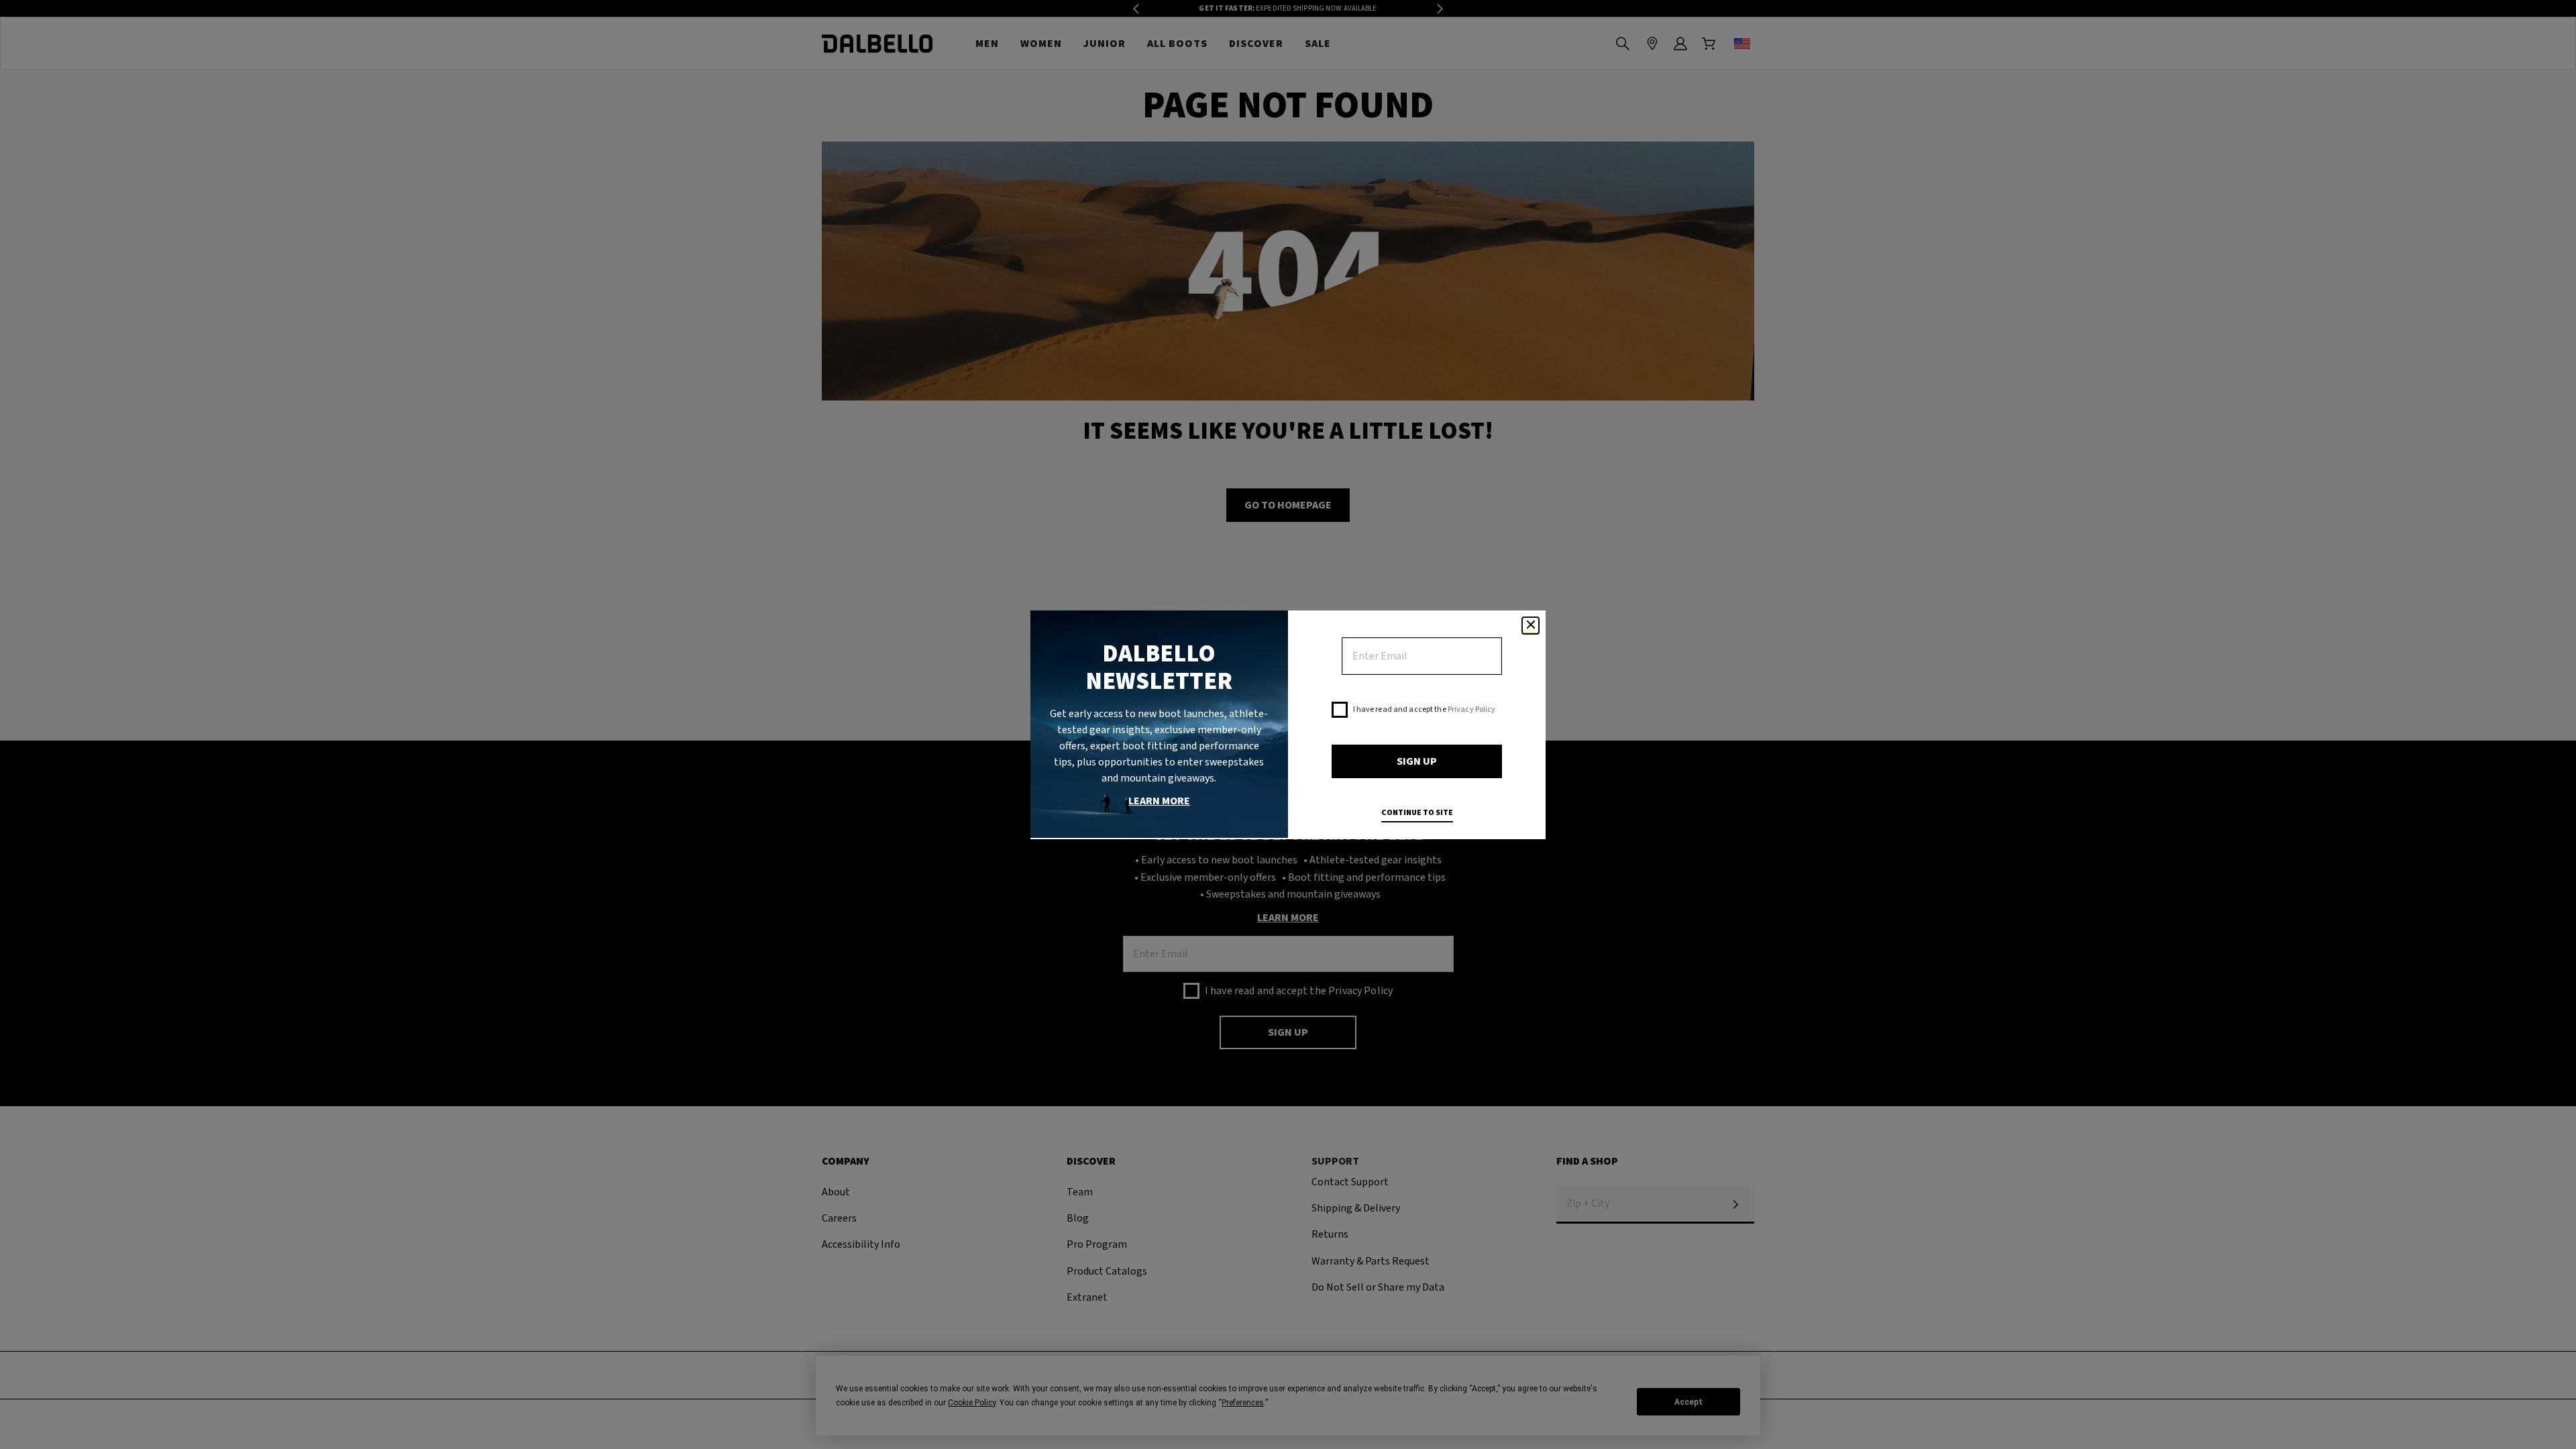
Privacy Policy (1472, 709)
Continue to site (1417, 813)
